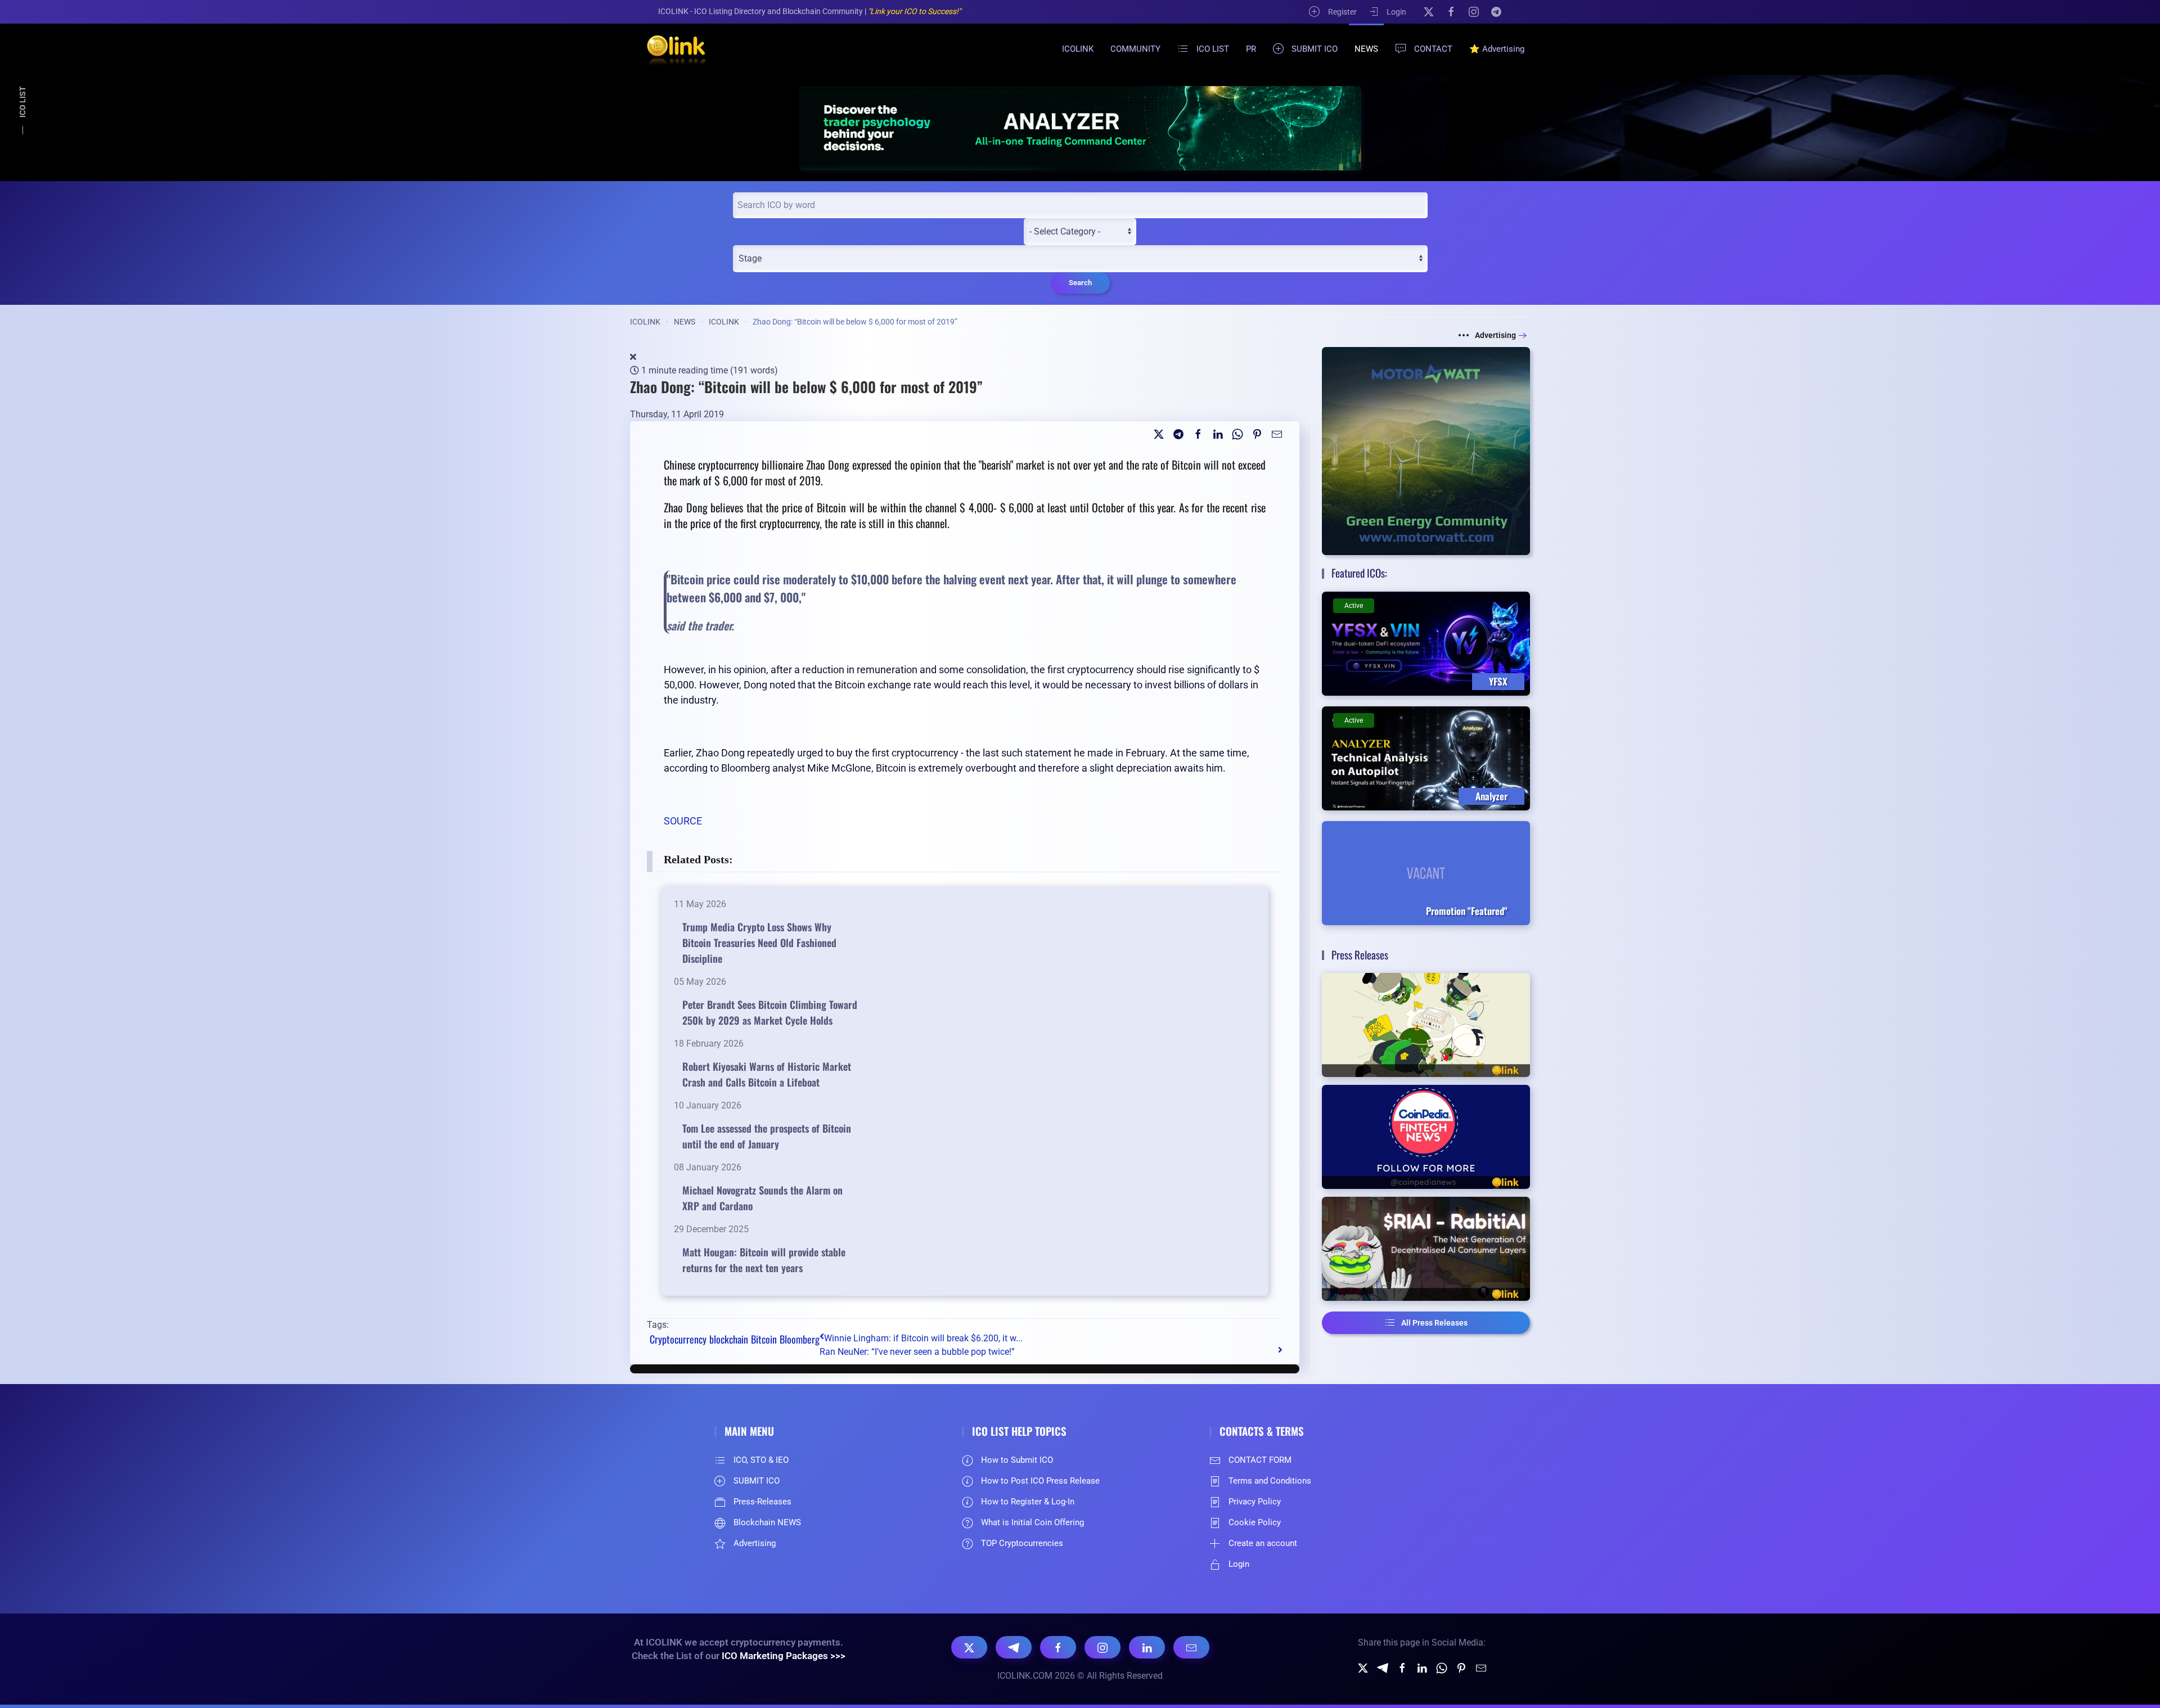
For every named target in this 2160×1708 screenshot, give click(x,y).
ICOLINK (1078, 49)
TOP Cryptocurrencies (1022, 1543)
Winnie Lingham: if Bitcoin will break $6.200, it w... (923, 1338)
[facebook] (1198, 433)
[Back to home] (669, 49)
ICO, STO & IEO (761, 1460)
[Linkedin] (1218, 433)
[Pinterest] (1257, 433)
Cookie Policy (1255, 1522)
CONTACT (1433, 49)
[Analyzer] (1080, 128)
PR (1251, 49)
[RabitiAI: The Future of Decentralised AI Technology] (1426, 1249)
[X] (1429, 11)
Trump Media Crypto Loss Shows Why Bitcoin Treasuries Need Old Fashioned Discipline (759, 943)
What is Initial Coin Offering (1032, 1522)
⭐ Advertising (1497, 49)
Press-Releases (762, 1502)
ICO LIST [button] (1213, 49)
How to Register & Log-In (1028, 1502)
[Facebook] (1451, 11)
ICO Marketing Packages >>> (784, 1656)
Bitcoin (764, 1339)
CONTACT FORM (1260, 1460)
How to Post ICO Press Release (1040, 1481)
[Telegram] (1496, 11)
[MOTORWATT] (1426, 451)
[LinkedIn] (1147, 1647)
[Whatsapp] (1237, 433)
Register (1342, 12)
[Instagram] (1474, 11)
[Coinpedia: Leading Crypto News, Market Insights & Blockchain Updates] (1426, 1137)
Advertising (1495, 335)
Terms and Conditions (1270, 1481)
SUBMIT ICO (1315, 49)
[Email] (1277, 433)
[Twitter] (1159, 433)
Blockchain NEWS (767, 1522)
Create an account (1263, 1543)
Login (1396, 12)
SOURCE (683, 821)
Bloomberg (800, 1339)
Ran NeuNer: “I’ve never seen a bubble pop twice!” (917, 1352)
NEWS (1366, 49)
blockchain (729, 1339)
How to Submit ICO (1017, 1460)
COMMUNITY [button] (1135, 49)
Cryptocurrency (678, 1339)
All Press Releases (1434, 1323)
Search (1080, 283)
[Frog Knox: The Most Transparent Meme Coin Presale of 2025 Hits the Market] (1426, 1025)
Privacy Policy (1255, 1502)
